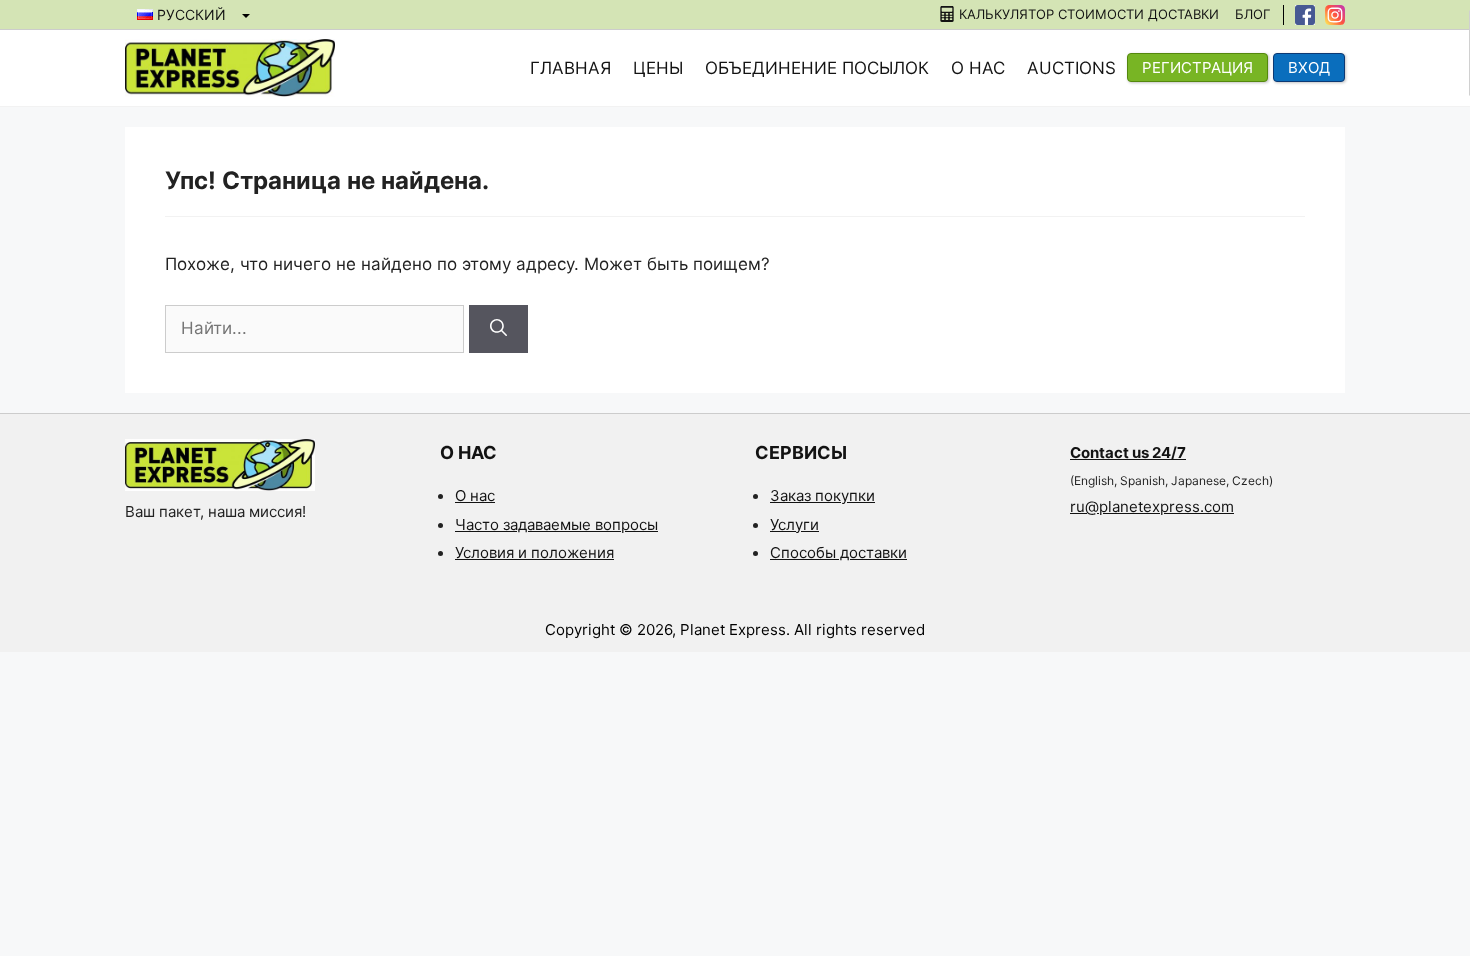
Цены (658, 68)
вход (1309, 67)
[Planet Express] (230, 67)
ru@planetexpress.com (1152, 506)
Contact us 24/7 (1128, 452)
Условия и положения (534, 552)
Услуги (794, 524)
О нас (978, 68)
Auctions (1071, 68)
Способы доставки (838, 552)
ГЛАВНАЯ (570, 68)
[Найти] (498, 329)
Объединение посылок (817, 68)
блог (1252, 15)
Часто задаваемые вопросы (556, 524)
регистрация (1197, 67)
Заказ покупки (822, 495)
